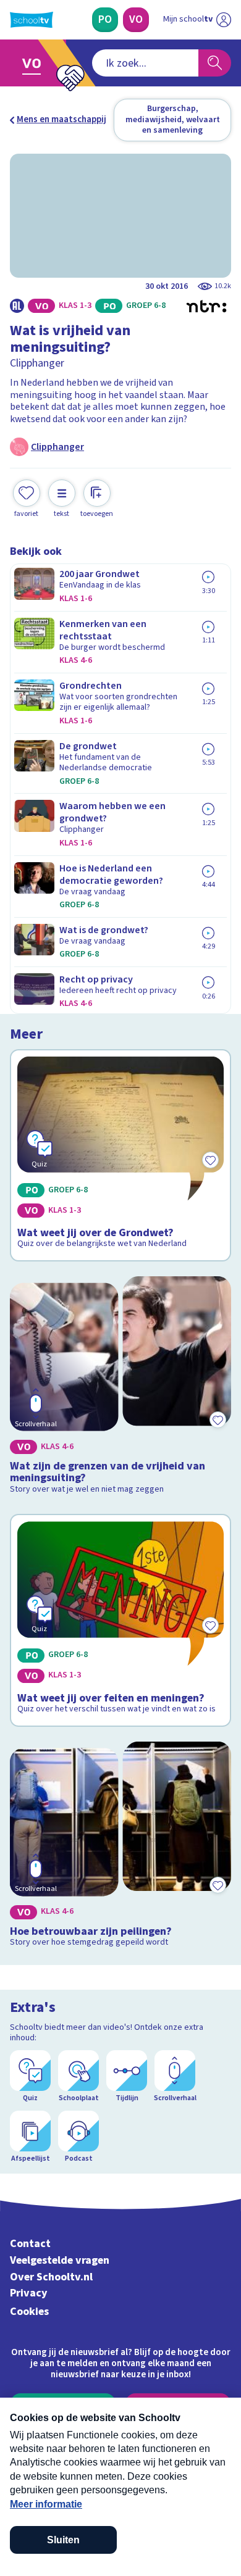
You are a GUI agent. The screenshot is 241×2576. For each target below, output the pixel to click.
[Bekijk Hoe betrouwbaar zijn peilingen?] (120, 1847)
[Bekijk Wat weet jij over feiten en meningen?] (120, 1620)
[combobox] (145, 63)
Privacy (29, 2293)
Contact (30, 2244)
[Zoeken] (215, 63)
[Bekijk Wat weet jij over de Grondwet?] (120, 1155)
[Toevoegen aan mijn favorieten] (218, 1420)
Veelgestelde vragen (60, 2260)
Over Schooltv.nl (51, 2277)
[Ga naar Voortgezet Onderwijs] (35, 63)
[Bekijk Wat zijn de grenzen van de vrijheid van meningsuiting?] (120, 1388)
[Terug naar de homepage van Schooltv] (32, 20)
